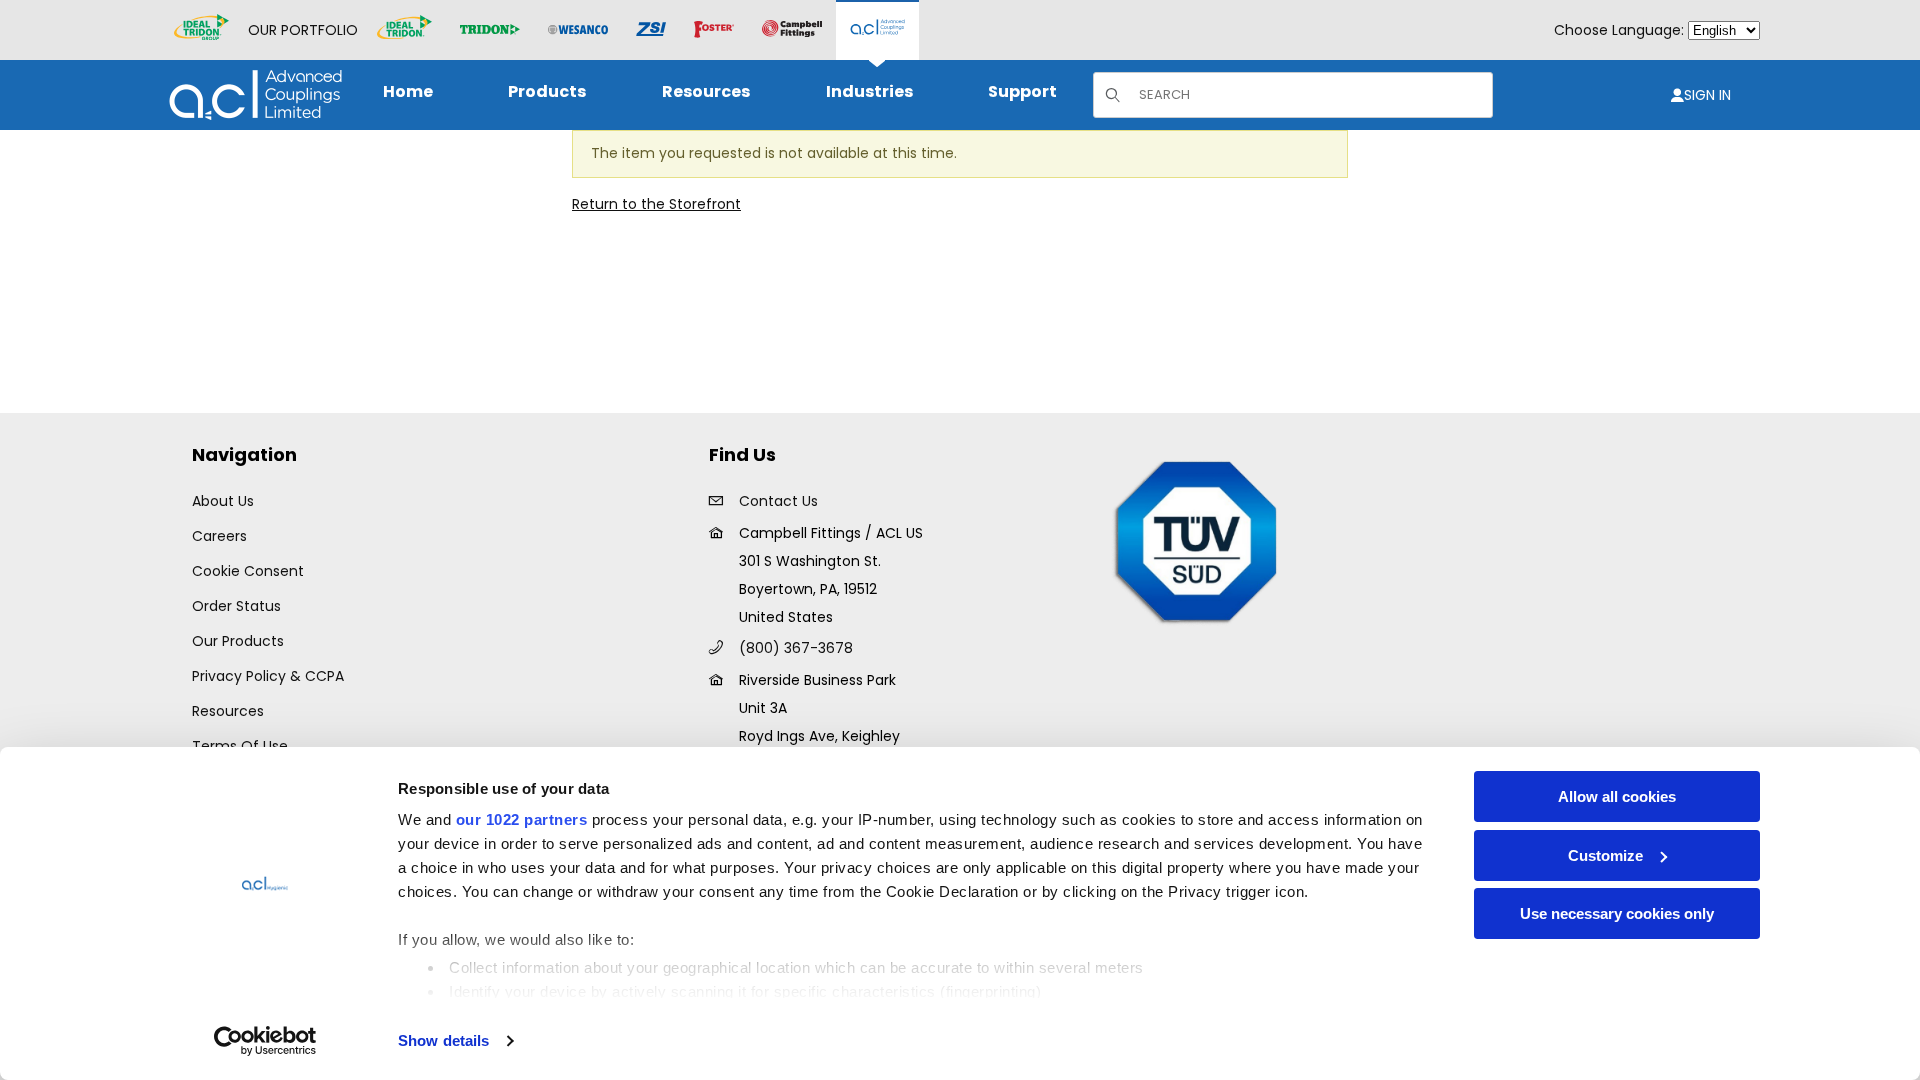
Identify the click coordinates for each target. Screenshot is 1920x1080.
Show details (443, 1040)
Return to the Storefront (656, 204)
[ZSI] (651, 30)
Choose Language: (1619, 30)
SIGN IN (1707, 95)
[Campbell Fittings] (792, 30)
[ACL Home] (251, 94)
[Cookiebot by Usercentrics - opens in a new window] (265, 1041)
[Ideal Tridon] (404, 30)
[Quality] (1197, 540)
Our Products (238, 641)
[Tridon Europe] (490, 30)
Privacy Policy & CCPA (268, 676)
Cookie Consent (248, 571)
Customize (1605, 855)
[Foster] (714, 30)
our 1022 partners (522, 819)
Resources (228, 711)
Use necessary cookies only (1617, 913)
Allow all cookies (1617, 796)
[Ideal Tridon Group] (201, 30)
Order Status (236, 606)
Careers (219, 536)
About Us (223, 501)
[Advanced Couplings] (877, 30)
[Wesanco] (578, 30)
